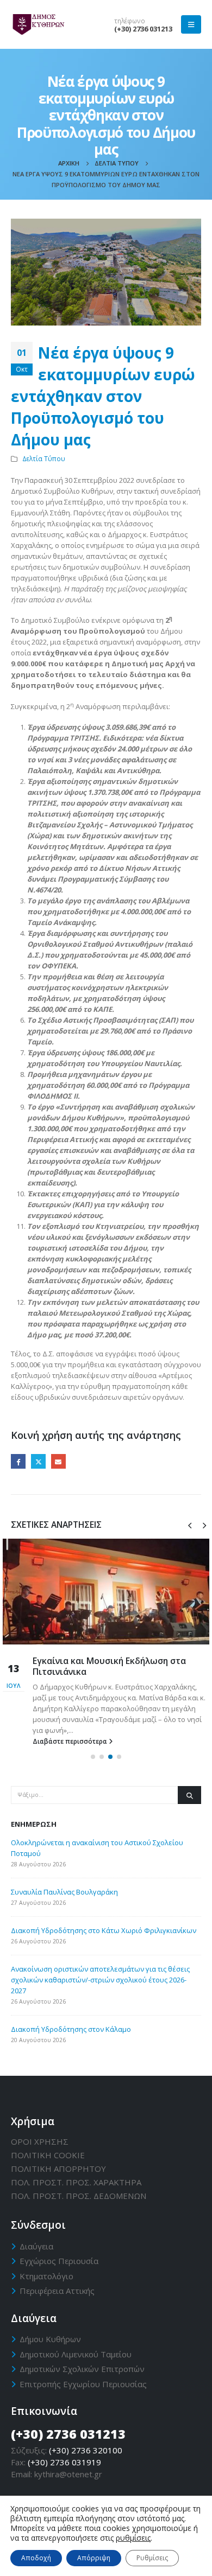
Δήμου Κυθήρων (50, 2339)
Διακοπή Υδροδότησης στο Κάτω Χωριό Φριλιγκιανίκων (104, 1930)
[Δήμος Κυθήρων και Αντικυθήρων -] (38, 25)
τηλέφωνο (130, 21)
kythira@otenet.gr (68, 2474)
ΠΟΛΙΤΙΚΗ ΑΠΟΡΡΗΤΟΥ (58, 2169)
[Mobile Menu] (191, 24)
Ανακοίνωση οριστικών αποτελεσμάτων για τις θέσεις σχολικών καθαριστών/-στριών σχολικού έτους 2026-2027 (100, 1980)
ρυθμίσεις (133, 2538)
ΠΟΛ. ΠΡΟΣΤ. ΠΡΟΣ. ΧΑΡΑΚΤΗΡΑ (76, 2182)
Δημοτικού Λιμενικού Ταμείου (76, 2354)
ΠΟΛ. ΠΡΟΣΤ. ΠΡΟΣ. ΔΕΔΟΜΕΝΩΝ (79, 2196)
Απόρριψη (94, 2558)
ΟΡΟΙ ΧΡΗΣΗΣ (40, 2141)
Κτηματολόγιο (46, 2276)
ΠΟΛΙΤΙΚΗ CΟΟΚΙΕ (48, 2155)
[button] (93, 1757)
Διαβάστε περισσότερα (71, 1741)
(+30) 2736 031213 (143, 29)
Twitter (38, 1461)
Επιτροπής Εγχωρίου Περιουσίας (83, 2384)
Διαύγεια (36, 2246)
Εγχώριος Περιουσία (59, 2261)
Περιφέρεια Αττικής (57, 2291)
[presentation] (190, 1525)
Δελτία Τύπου (44, 458)
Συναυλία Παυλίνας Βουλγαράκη (64, 1892)
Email (58, 1461)
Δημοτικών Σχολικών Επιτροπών (82, 2369)
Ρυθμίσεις (152, 2558)
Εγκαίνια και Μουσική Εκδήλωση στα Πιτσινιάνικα (109, 1666)
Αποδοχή (36, 2558)
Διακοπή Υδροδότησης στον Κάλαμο (71, 2029)
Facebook (18, 1461)
